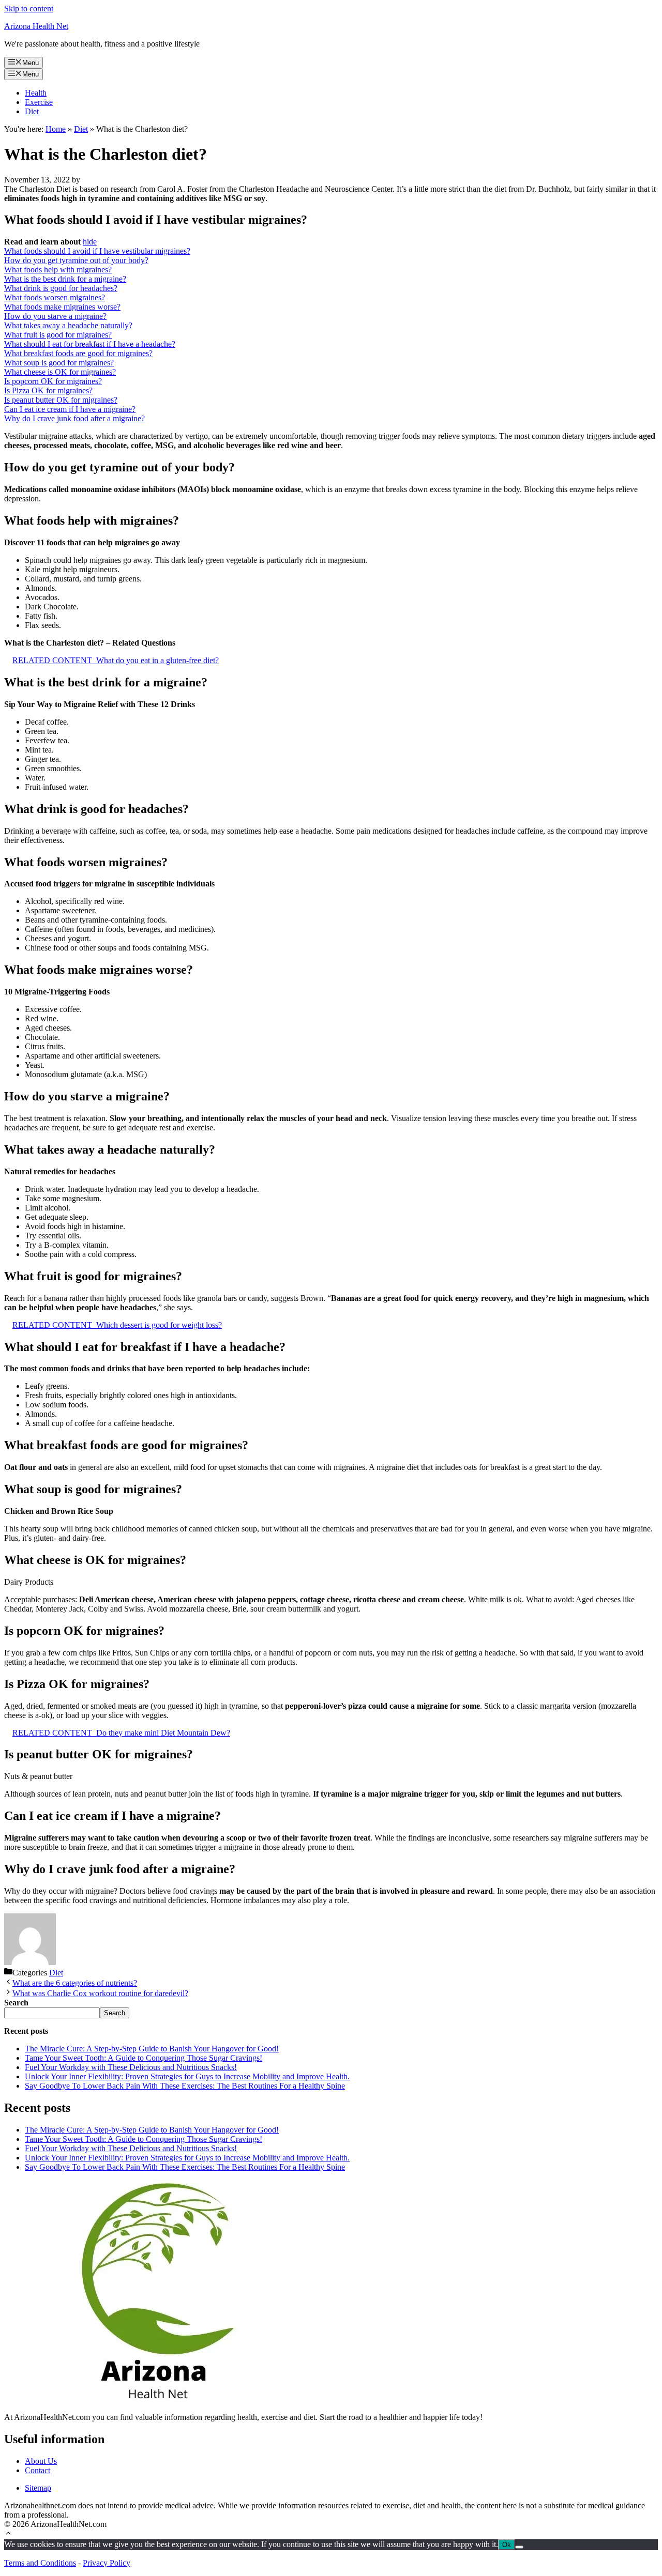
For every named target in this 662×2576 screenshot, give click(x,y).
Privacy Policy (107, 2563)
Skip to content (29, 9)
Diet (32, 111)
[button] (8, 2534)
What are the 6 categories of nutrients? (75, 1983)
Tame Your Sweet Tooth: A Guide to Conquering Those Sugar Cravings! (144, 2058)
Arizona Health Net (36, 26)
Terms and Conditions (40, 2563)
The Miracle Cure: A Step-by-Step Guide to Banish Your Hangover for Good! (152, 2049)
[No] (519, 2547)
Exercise (39, 102)
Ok (507, 2545)
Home (56, 129)
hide (90, 242)
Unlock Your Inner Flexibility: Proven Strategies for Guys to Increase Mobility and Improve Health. (187, 2076)
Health (36, 93)
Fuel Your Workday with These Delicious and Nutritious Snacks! (131, 2067)
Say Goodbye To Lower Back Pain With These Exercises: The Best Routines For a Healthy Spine (185, 2086)
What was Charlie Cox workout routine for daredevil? (100, 1993)
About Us (41, 2461)
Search (115, 2013)
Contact (37, 2470)
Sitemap (38, 2488)
